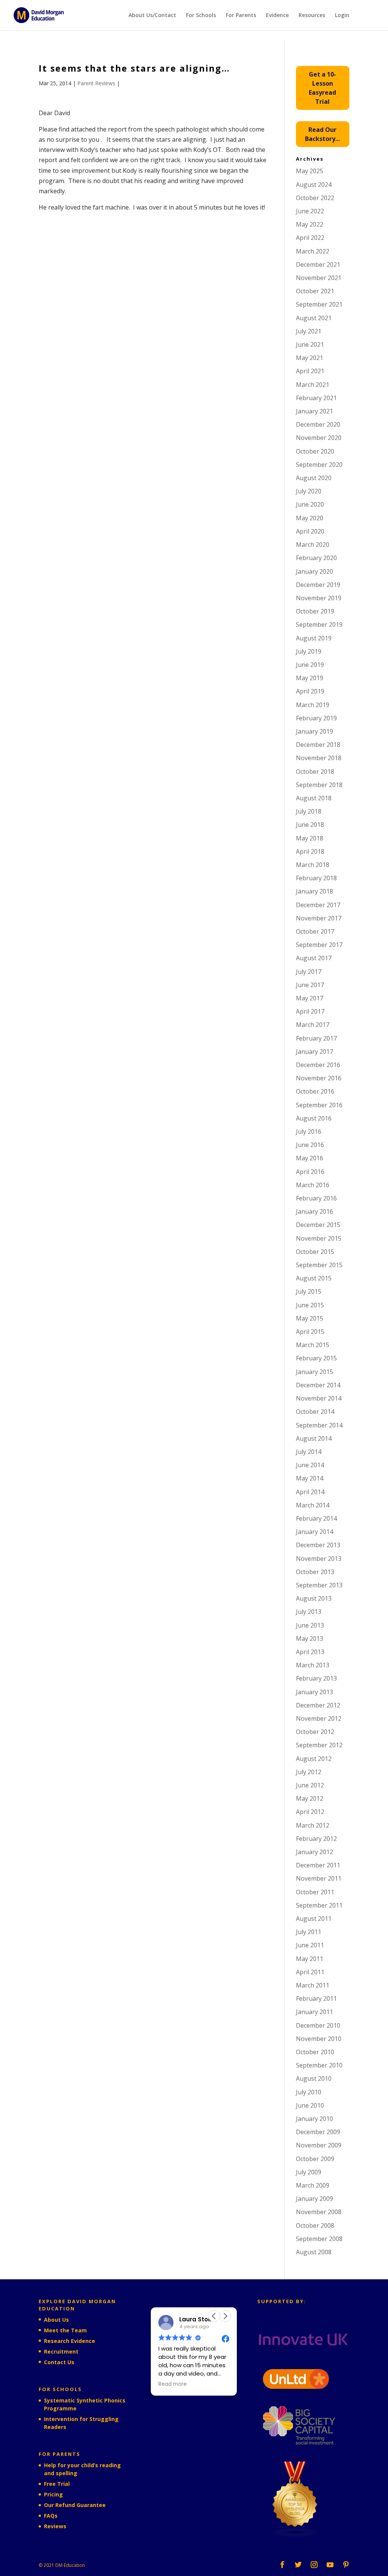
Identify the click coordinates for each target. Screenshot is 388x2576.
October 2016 (315, 1091)
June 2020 (310, 504)
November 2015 (319, 1238)
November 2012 (319, 1718)
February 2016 (316, 1198)
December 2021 (318, 264)
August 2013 (314, 1598)
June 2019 (310, 665)
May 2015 (310, 1318)
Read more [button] (173, 2384)
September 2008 (319, 2239)
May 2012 (310, 1798)
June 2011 (310, 1945)
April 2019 (310, 691)
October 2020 (315, 451)
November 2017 (319, 918)
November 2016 (319, 1078)
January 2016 (314, 1211)
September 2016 (319, 1105)
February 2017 (316, 1038)
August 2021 (314, 318)
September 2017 (319, 945)
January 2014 (314, 1532)
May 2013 (310, 1639)
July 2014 (309, 1452)
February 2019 (316, 718)
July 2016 (309, 1131)
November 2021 (319, 278)
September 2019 (319, 624)
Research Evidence (70, 2341)
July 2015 (309, 1291)
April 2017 (310, 1011)
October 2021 (315, 291)
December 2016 (318, 1065)
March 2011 (313, 1985)
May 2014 (310, 1478)
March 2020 (313, 545)
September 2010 (319, 2065)
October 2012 (315, 1732)
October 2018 (315, 772)
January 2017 (314, 1052)
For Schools (201, 16)
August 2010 (314, 2078)
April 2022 (310, 238)
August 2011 (314, 1919)
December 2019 (318, 585)
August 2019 (314, 638)
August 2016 (314, 1118)
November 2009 (319, 2145)
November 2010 (319, 2039)
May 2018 (310, 838)
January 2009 (314, 2199)
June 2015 (310, 1305)
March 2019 (313, 705)
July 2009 (309, 2172)
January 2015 (314, 1372)
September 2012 (319, 1745)
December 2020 (318, 424)
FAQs (51, 2516)
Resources (312, 16)
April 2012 (310, 1812)
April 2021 (310, 371)
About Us (56, 2320)
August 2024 (314, 185)
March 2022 (313, 251)
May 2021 (310, 358)
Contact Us (59, 2362)
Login (342, 16)
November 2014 (319, 1398)
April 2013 (310, 1652)
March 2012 (313, 1825)
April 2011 (310, 1972)
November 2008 (319, 2212)
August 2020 (314, 478)
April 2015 (310, 1332)
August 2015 (314, 1278)
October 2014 (315, 1412)
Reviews (55, 2526)
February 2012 (316, 1839)
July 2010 (309, 2092)
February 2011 (316, 1999)
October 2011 (315, 1892)
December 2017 (318, 905)
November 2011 (319, 1878)
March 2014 (313, 1505)
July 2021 (309, 331)
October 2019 (315, 611)
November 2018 (319, 758)
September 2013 (319, 1585)
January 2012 (314, 1852)
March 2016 (313, 1185)
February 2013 (316, 1678)
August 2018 (314, 798)
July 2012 (309, 1772)
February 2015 (316, 1358)
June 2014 (310, 1465)
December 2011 (318, 1865)
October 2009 (315, 2159)
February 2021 (316, 398)
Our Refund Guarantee (75, 2505)
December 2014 (318, 1385)
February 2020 (316, 558)
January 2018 (314, 891)
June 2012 (310, 1785)
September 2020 (319, 465)
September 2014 (319, 1425)
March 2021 (313, 385)
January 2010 (314, 2119)
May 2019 (310, 678)
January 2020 (314, 571)
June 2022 (310, 211)
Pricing (53, 2494)
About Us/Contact (152, 16)
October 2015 (315, 1252)
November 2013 (319, 1559)
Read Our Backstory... (322, 134)
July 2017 (309, 972)
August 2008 (314, 2252)
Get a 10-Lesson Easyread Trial (322, 88)
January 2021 (314, 411)
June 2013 (310, 1625)
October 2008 (315, 2225)
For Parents (241, 16)
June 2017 (310, 985)
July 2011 (309, 1932)
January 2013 (314, 1692)
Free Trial (57, 2484)
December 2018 (318, 745)
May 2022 (310, 224)
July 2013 (309, 1612)
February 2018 (316, 878)
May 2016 (310, 1158)
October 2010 (315, 2052)
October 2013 (315, 1572)
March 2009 (313, 2185)
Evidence (277, 16)
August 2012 (314, 1759)
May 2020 (310, 518)
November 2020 (319, 438)
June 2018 (310, 825)
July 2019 (309, 651)
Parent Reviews (96, 83)
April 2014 (310, 1492)
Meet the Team (65, 2330)
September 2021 (319, 304)
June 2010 (310, 2105)
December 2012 (318, 1705)
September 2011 (319, 1905)
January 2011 (314, 2012)
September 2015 (319, 1265)
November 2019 (319, 598)
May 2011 (310, 1959)
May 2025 (310, 171)
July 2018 (309, 811)
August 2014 (314, 1438)
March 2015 (313, 1345)
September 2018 (319, 785)
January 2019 (314, 731)
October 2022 (315, 198)
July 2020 (309, 491)
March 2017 (313, 1025)
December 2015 (318, 1225)
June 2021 (310, 344)
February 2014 (316, 1518)
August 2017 (314, 958)
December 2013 (318, 1545)
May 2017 (310, 998)
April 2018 (310, 851)
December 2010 (318, 2025)
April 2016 (310, 1172)
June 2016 (310, 1145)
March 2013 (313, 1665)
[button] (225, 2316)
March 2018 (313, 865)
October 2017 (315, 931)
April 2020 (310, 531)
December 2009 (318, 2132)
